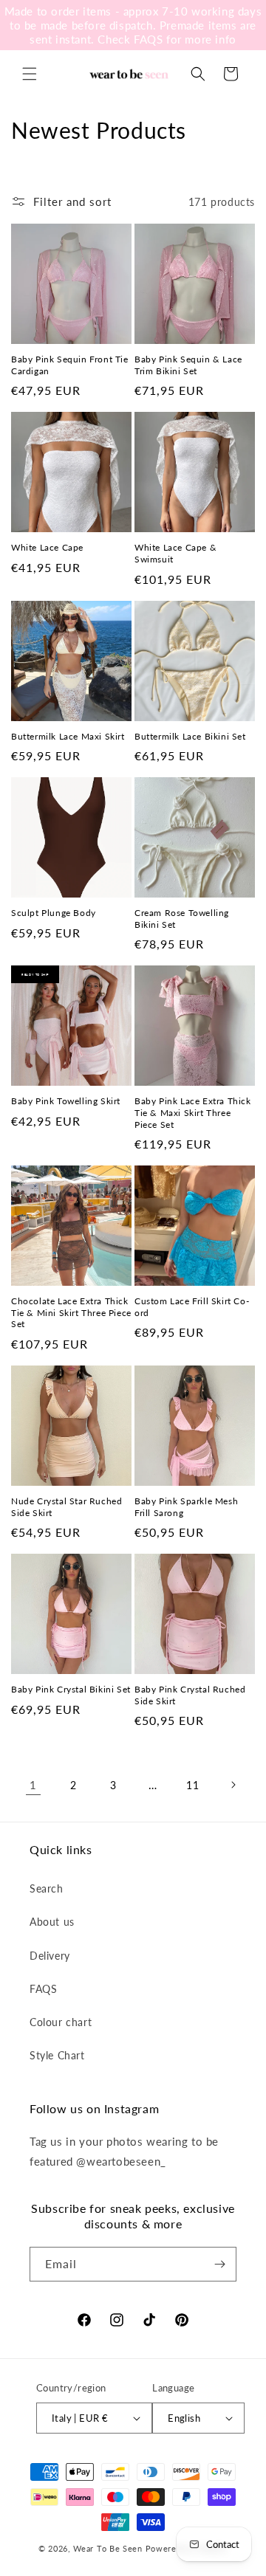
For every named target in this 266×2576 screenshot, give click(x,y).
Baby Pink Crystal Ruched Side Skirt (190, 1695)
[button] (30, 74)
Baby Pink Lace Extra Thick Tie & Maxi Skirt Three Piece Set (193, 1112)
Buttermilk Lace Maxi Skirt (68, 736)
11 (192, 1785)
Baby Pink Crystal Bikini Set (71, 1689)
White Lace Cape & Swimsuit (175, 553)
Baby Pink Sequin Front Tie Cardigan (70, 365)
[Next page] (233, 1785)
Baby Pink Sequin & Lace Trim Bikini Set (188, 365)
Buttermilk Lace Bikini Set (190, 736)
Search (47, 1888)
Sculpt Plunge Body (54, 913)
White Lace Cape (47, 547)
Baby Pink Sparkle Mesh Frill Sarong (186, 1507)
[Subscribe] (219, 2264)
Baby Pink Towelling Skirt (66, 1101)
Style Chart (57, 2055)
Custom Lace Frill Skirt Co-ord (192, 1307)
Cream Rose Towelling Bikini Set (182, 919)
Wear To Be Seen (108, 2548)
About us (52, 1922)
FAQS (43, 1989)
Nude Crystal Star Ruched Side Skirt (66, 1507)
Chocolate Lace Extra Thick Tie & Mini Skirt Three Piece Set (71, 1312)
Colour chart (61, 2022)
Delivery (50, 1956)
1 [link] (33, 1785)
